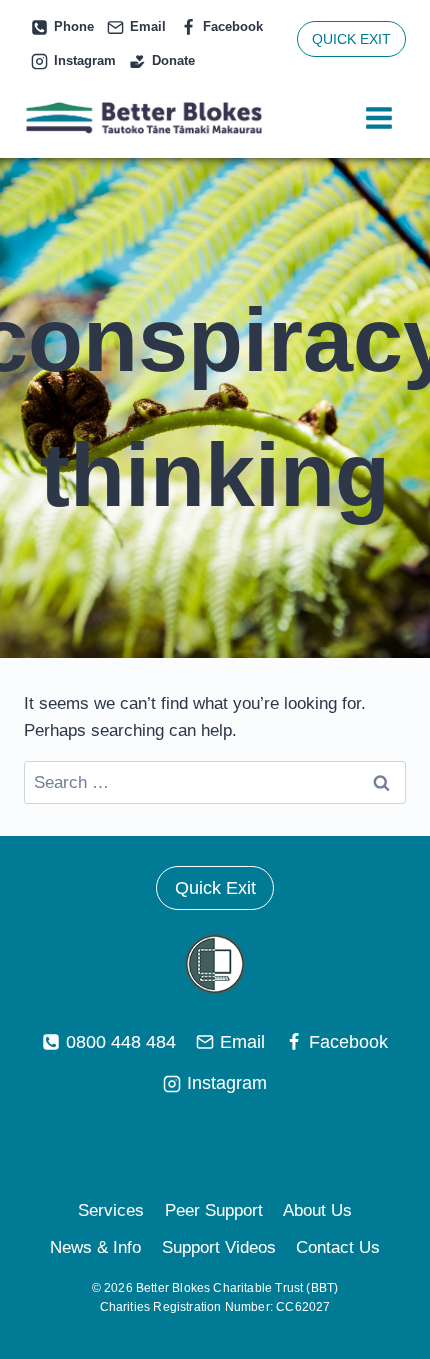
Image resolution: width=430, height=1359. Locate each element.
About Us (317, 1210)
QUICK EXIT (351, 39)
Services (111, 1210)
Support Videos (219, 1247)
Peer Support (214, 1210)
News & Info (95, 1247)
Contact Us (338, 1247)
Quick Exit (215, 888)
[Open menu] (378, 118)
